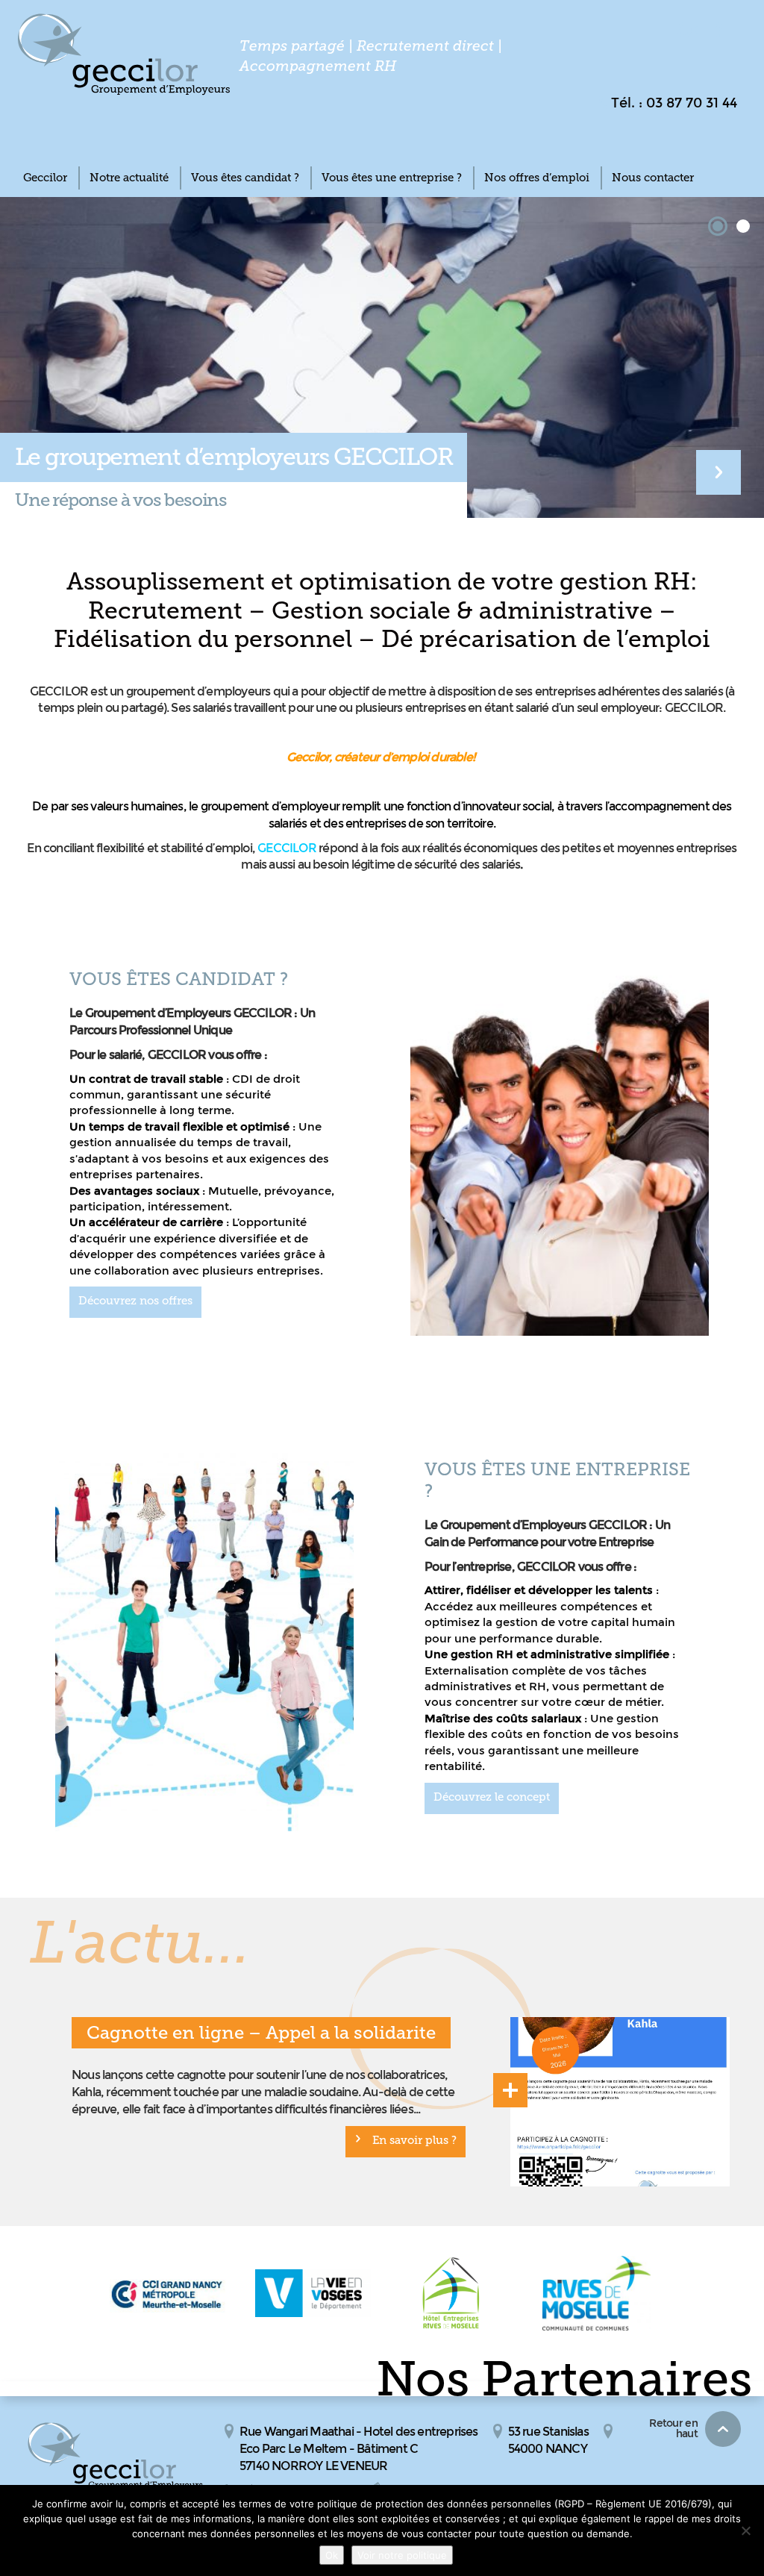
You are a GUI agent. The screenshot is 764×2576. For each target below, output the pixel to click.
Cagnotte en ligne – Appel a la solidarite (261, 2032)
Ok (332, 2555)
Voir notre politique (402, 2555)
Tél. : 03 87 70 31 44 (674, 103)
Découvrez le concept (492, 1797)
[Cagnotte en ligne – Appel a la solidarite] (620, 2102)
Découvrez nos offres (135, 1301)
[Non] (745, 2530)
